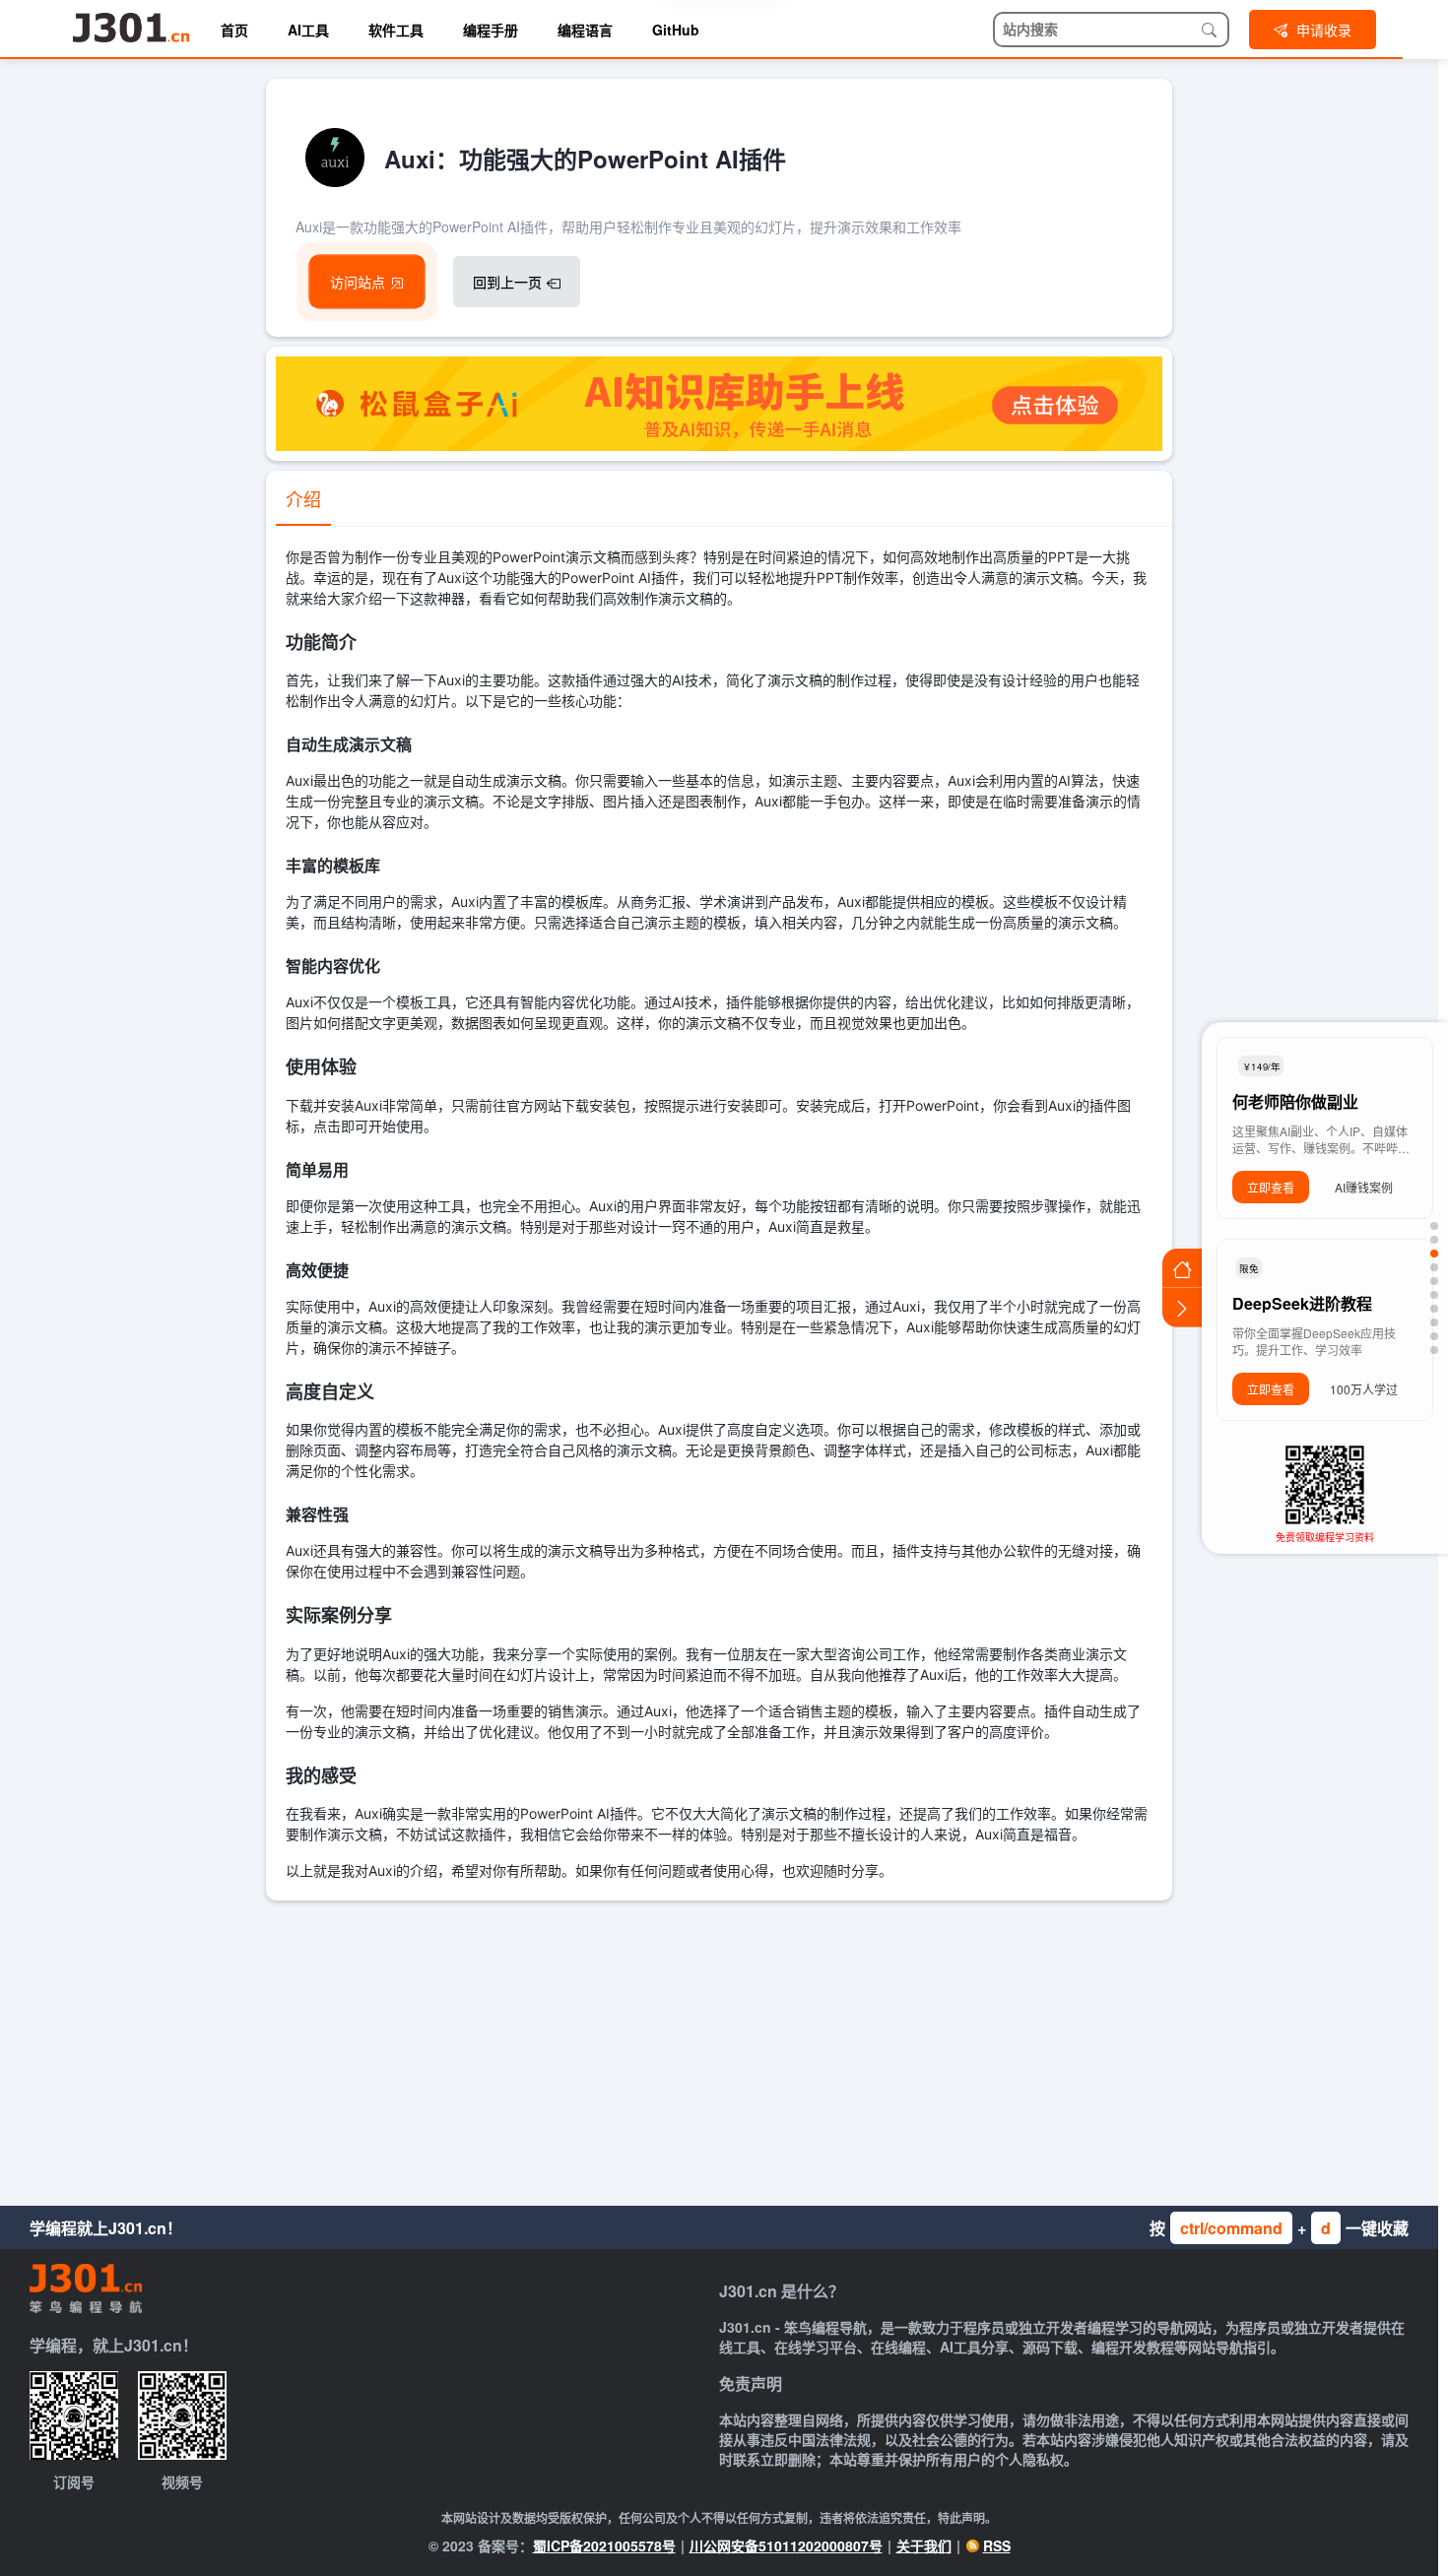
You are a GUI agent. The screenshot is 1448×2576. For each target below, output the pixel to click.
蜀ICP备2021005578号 (604, 2545)
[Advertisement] (719, 2048)
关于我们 (924, 2545)
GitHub (676, 30)
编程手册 (491, 30)
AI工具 (308, 30)
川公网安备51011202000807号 (786, 2545)
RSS (997, 2545)
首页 (234, 30)
